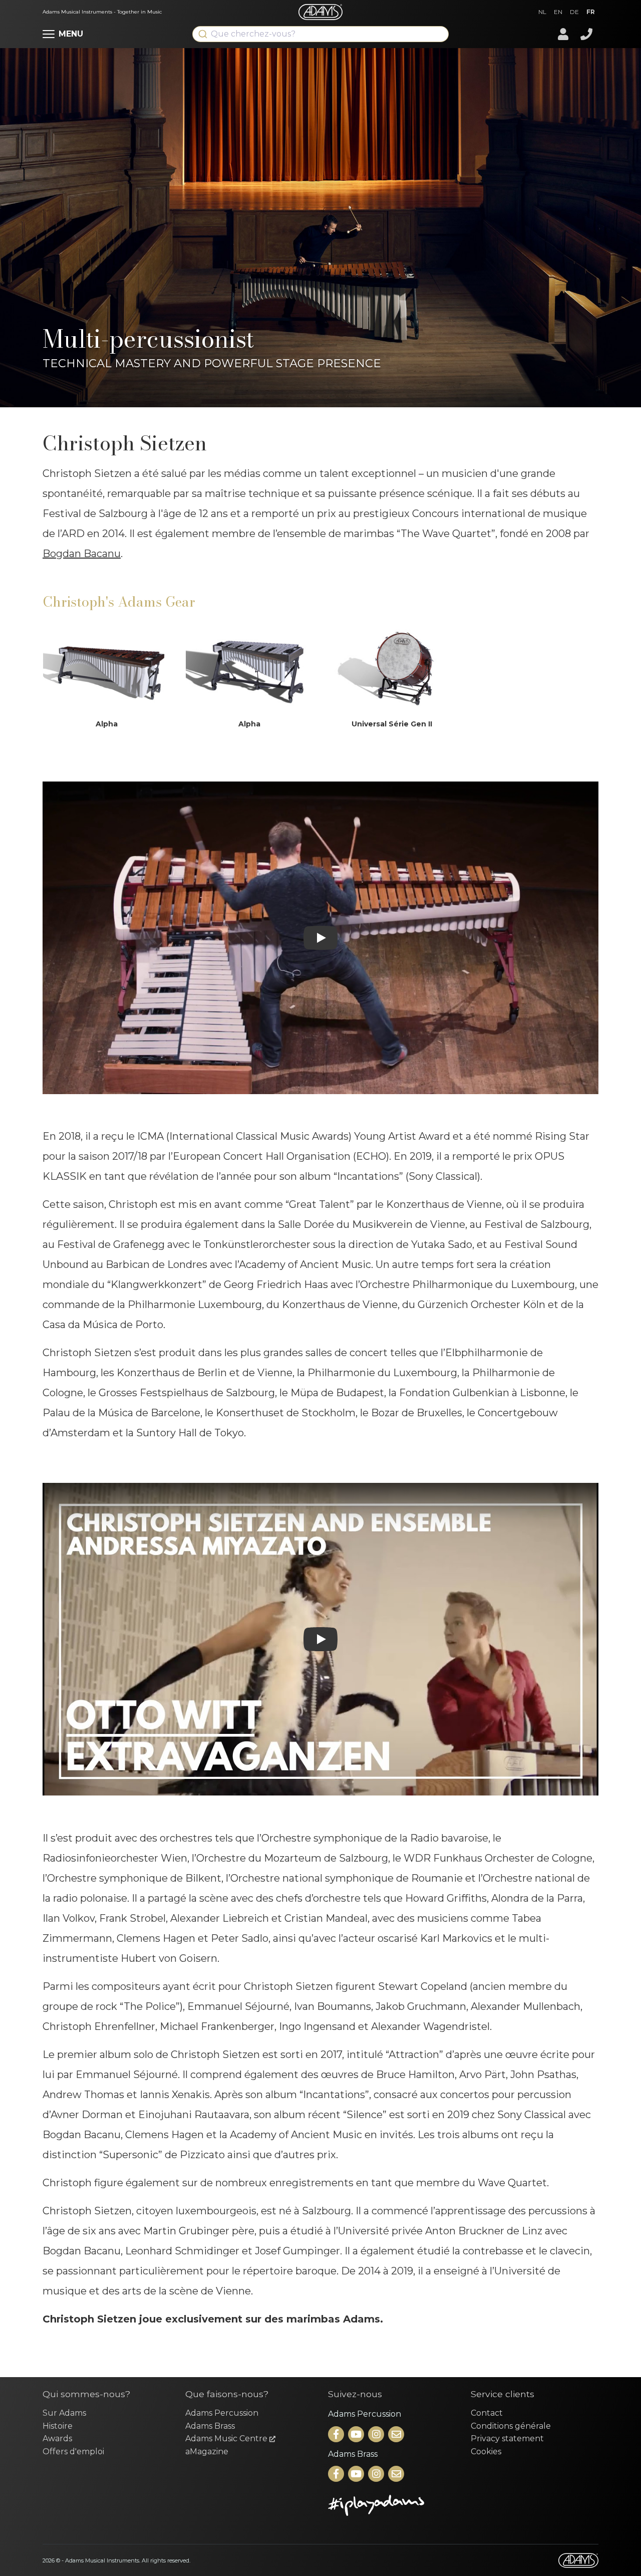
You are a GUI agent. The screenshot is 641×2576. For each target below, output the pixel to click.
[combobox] (320, 34)
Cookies (486, 2452)
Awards (57, 2438)
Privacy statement (507, 2438)
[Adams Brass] (337, 2475)
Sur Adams (64, 2413)
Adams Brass (210, 2426)
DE (574, 12)
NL (542, 12)
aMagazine (207, 2452)
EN (558, 12)
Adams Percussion (222, 2413)
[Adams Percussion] (337, 2435)
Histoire (58, 2426)
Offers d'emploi (73, 2452)
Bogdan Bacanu (82, 554)
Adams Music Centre (227, 2438)
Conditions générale (511, 2426)
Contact (487, 2413)
